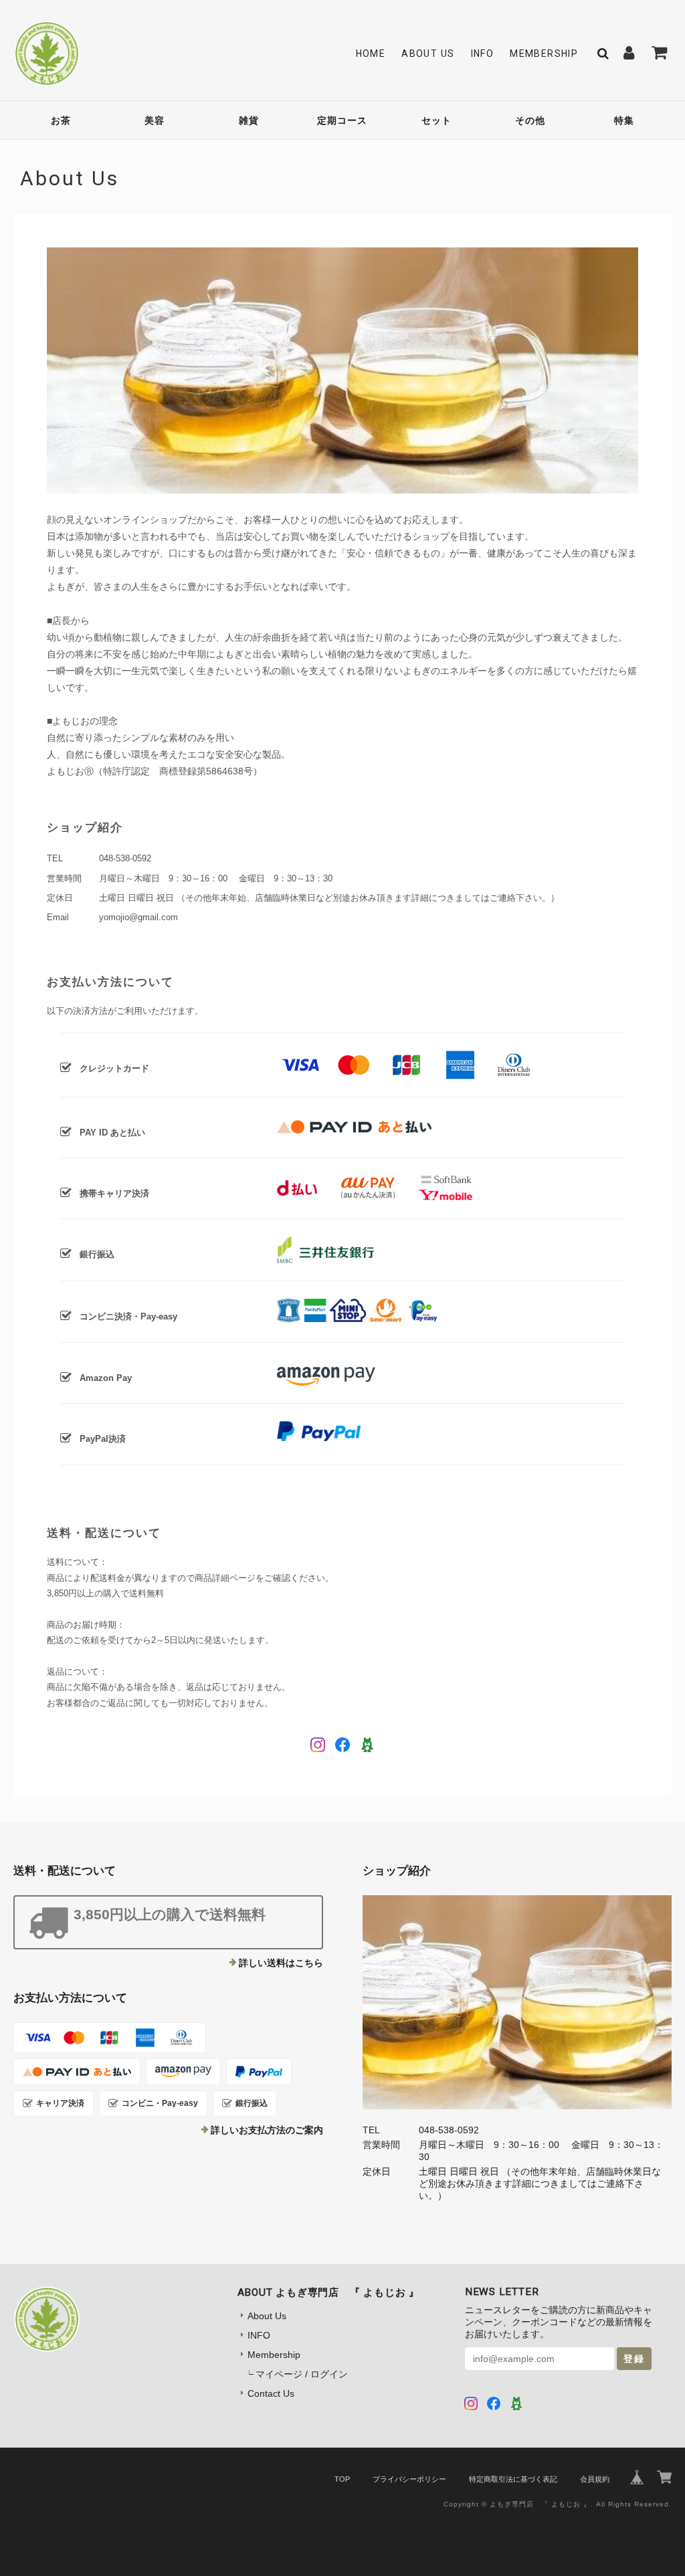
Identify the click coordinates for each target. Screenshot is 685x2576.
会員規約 (595, 2479)
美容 (155, 120)
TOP (342, 2479)
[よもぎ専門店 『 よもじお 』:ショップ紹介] (517, 2002)
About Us (428, 53)
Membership (544, 53)
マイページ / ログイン (302, 2374)
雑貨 (249, 120)
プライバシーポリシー (409, 2479)
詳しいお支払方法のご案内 (267, 2130)
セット (436, 120)
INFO (483, 53)
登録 (634, 2359)
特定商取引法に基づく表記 (513, 2479)
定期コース (342, 120)
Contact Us (271, 2393)
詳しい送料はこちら (281, 1963)
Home (371, 53)
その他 (530, 120)
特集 (624, 120)
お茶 (61, 120)
